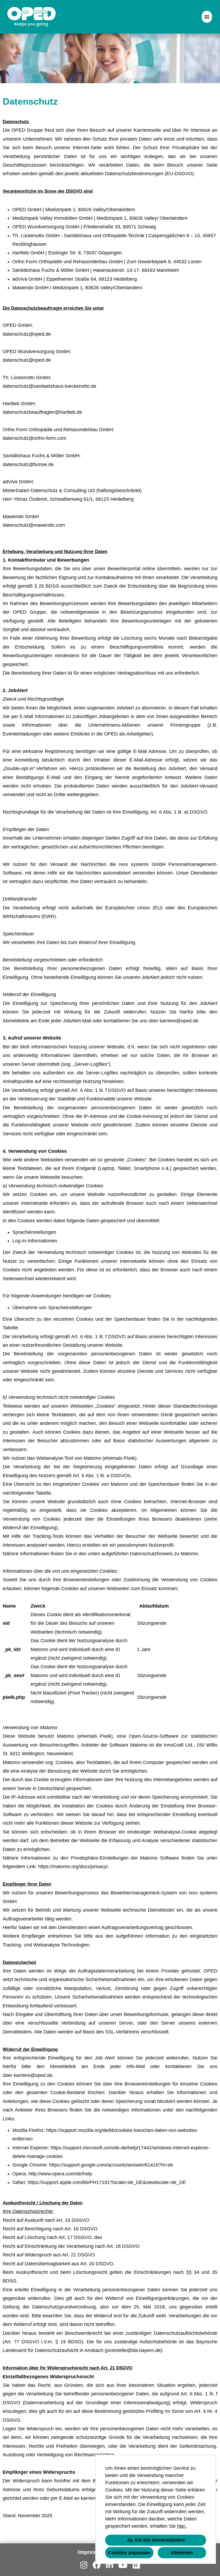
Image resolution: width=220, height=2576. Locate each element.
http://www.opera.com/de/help (60, 2174)
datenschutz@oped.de (27, 334)
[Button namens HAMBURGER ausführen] (207, 17)
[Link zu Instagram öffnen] (84, 2565)
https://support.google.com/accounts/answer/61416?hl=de (111, 2165)
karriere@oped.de (179, 1021)
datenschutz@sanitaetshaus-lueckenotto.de (49, 386)
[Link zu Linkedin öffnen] (109, 2565)
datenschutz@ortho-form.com (34, 438)
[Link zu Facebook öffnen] (97, 2565)
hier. (182, 2526)
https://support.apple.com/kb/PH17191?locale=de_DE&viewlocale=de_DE (107, 2182)
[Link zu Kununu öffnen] (136, 2565)
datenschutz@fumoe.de (28, 464)
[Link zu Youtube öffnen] (123, 2565)
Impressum (92, 2552)
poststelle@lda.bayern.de (133, 2350)
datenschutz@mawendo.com (34, 525)
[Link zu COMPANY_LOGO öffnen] (32, 17)
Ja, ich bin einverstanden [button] (156, 2540)
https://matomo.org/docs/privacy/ (73, 1867)
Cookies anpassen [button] (129, 2553)
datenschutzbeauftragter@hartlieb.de (42, 412)
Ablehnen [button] (182, 2553)
